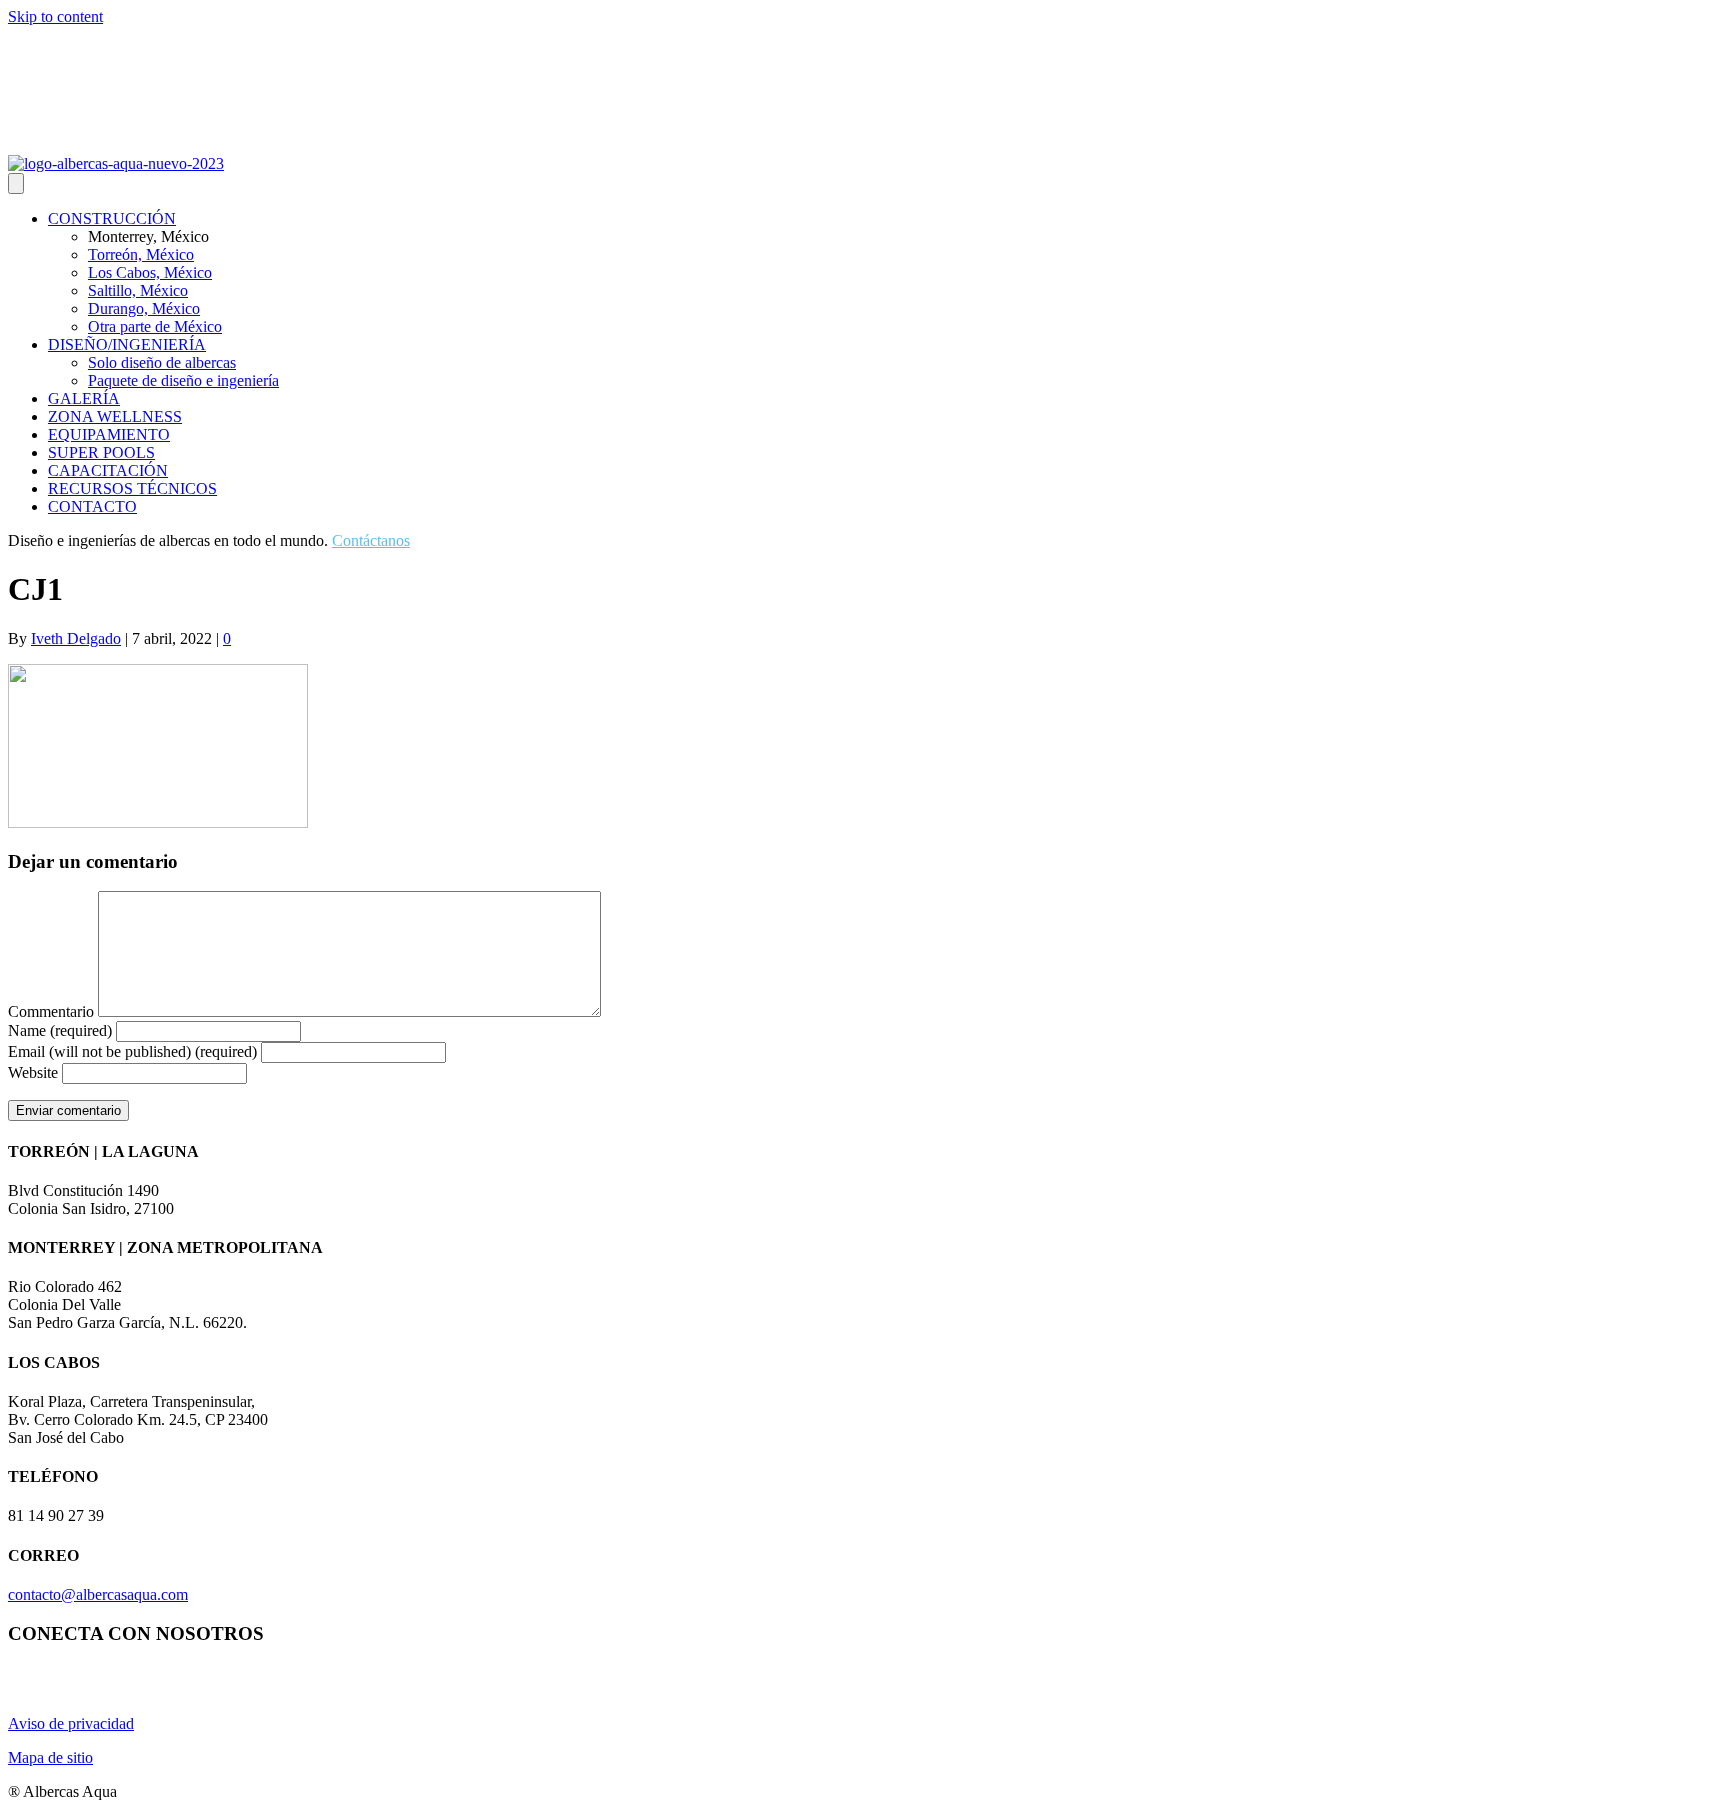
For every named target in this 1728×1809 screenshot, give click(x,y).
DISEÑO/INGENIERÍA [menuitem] (127, 344)
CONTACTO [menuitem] (92, 506)
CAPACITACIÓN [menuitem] (108, 470)
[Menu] (16, 183)
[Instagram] (18, 141)
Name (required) (60, 1030)
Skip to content (55, 16)
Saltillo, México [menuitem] (138, 290)
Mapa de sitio (50, 1757)
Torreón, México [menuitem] (141, 254)
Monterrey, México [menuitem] (148, 236)
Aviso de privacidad (71, 1723)
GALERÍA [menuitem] (84, 398)
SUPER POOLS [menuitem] (101, 452)
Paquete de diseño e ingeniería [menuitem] (183, 380)
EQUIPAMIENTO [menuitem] (109, 434)
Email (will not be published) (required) (132, 1051)
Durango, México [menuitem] (144, 308)
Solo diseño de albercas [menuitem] (162, 362)
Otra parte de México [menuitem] (155, 326)
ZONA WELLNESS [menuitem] (115, 416)
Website (33, 1072)
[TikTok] (114, 141)
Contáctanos (371, 540)
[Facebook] (66, 141)
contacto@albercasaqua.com (98, 1594)
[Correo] (90, 141)
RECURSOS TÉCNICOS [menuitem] (132, 488)
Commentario (51, 1011)
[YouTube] (42, 141)
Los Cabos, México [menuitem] (150, 272)
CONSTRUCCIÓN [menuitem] (112, 218)
